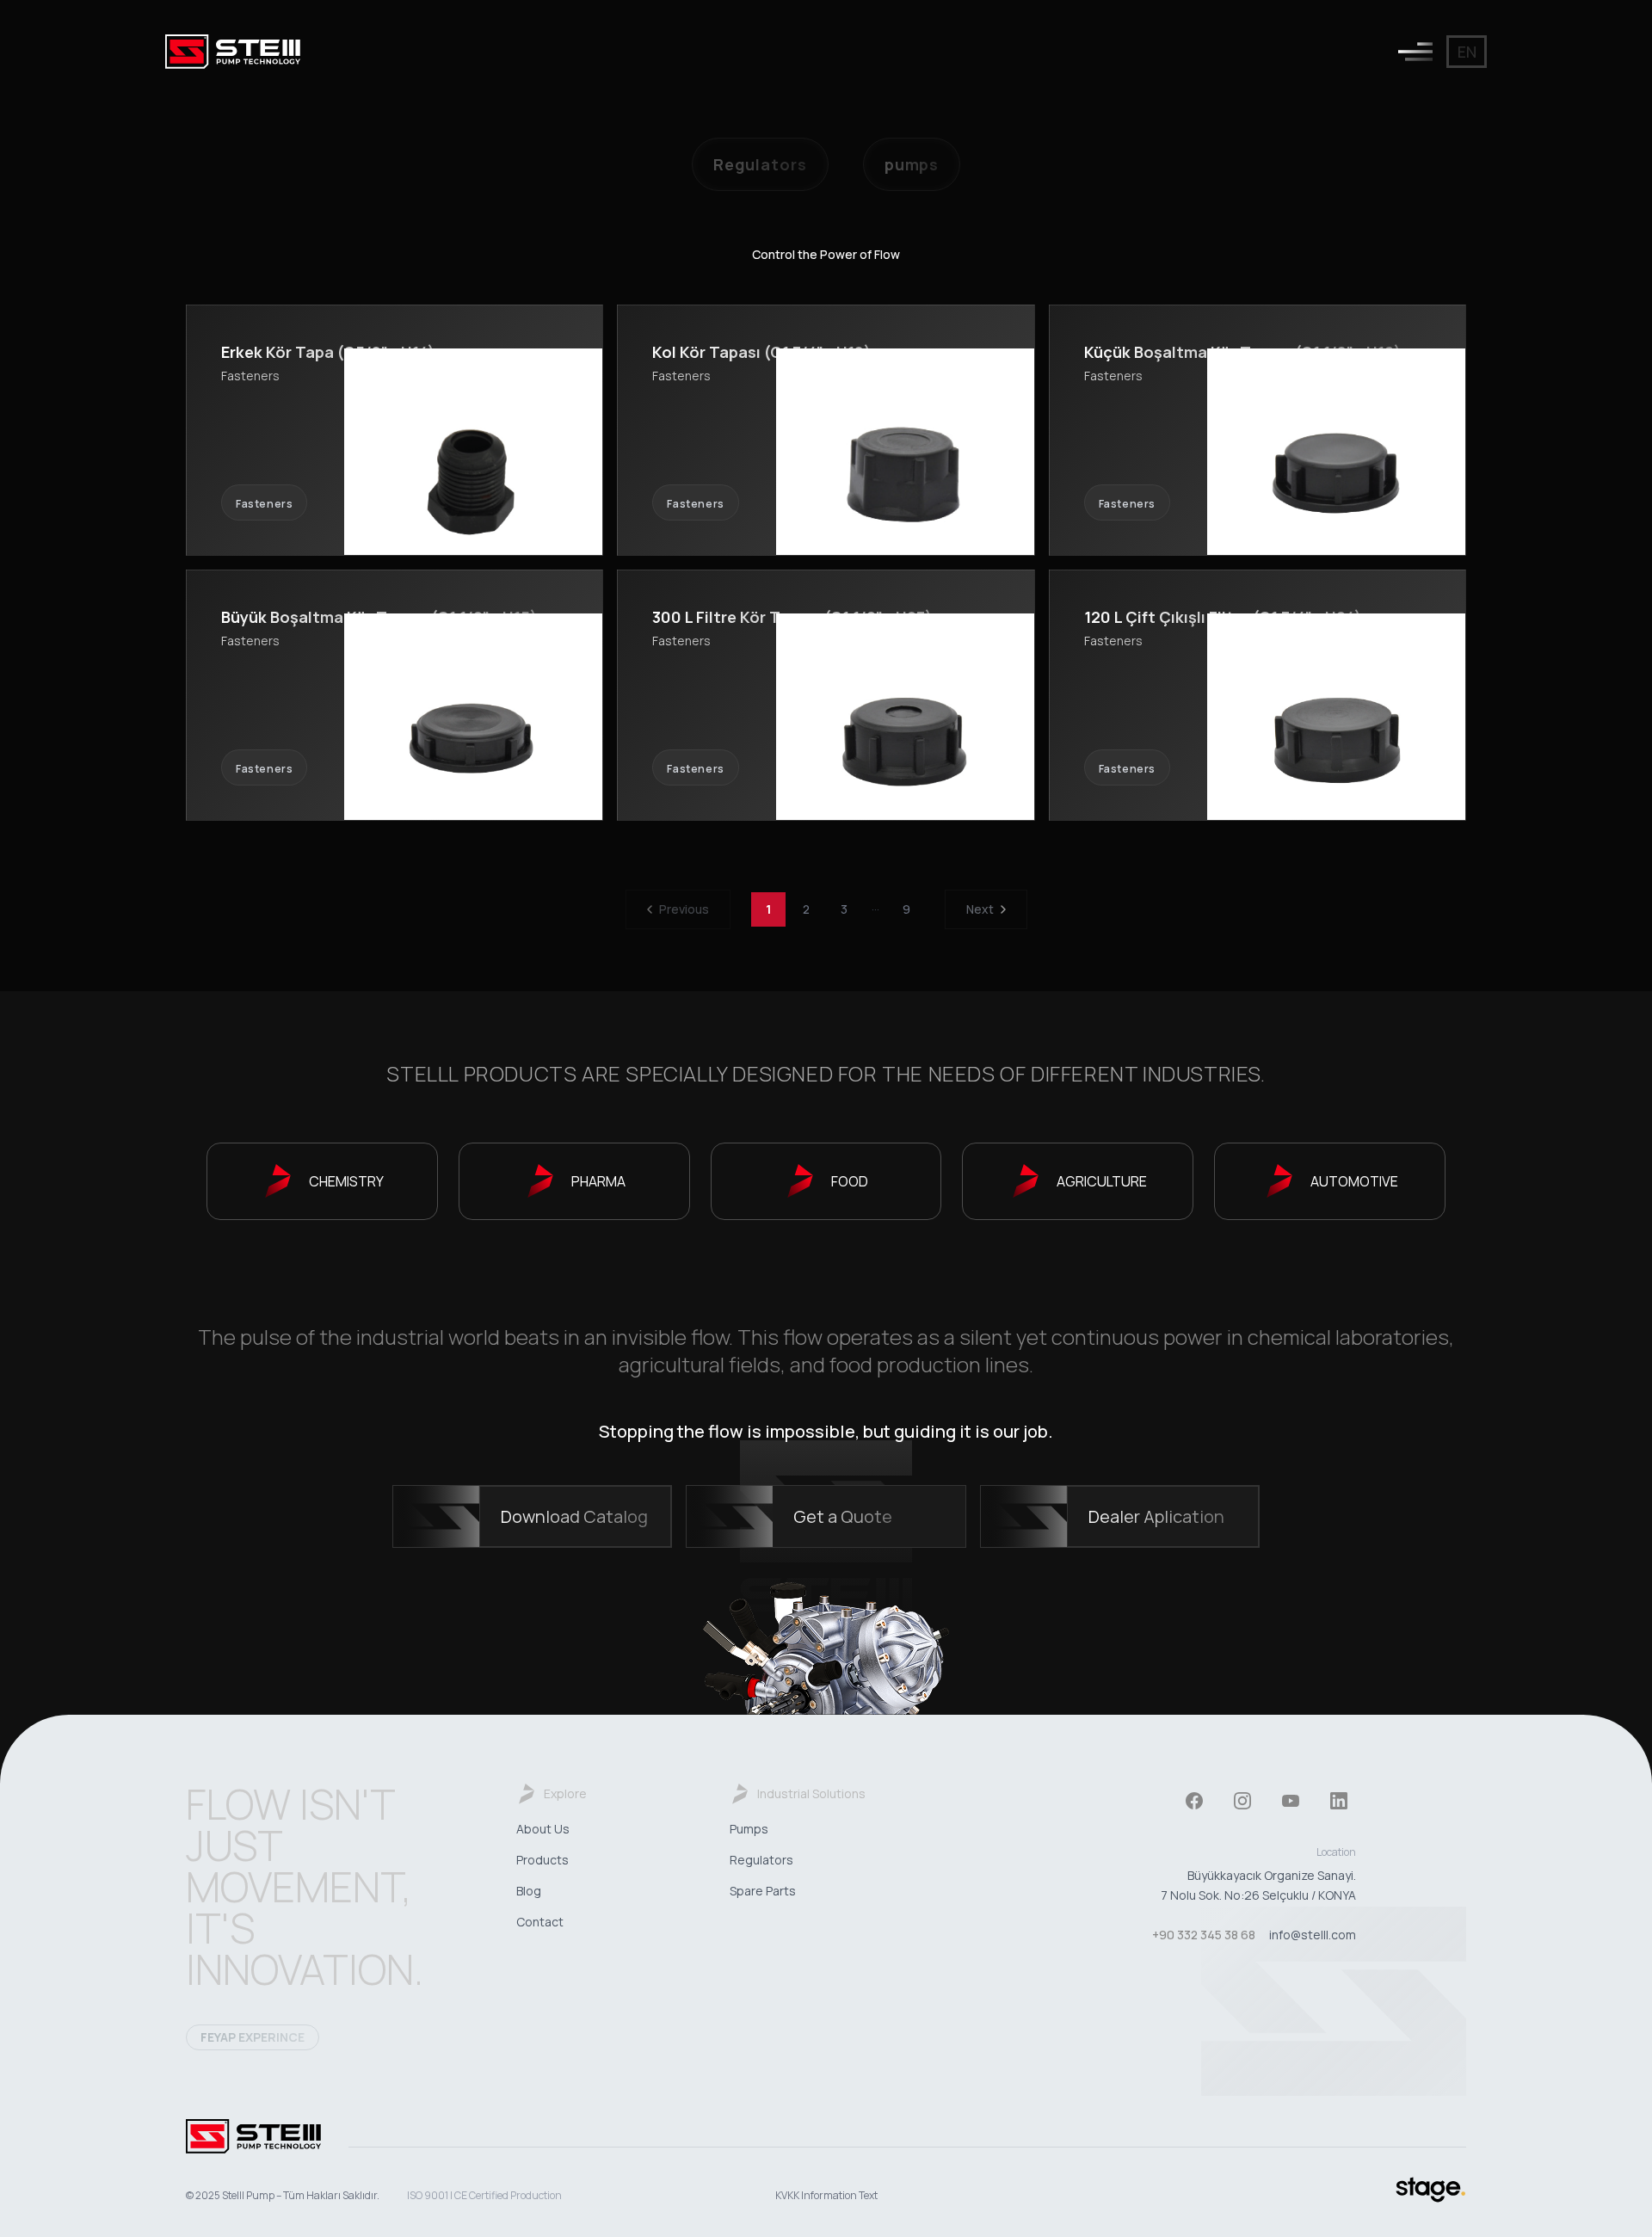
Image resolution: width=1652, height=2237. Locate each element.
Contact (540, 1922)
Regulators (761, 1860)
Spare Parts (763, 1891)
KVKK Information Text (826, 2196)
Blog (529, 1891)
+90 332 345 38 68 (1204, 1935)
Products (542, 1860)
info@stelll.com (1313, 1935)
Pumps (749, 1829)
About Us (543, 1829)
